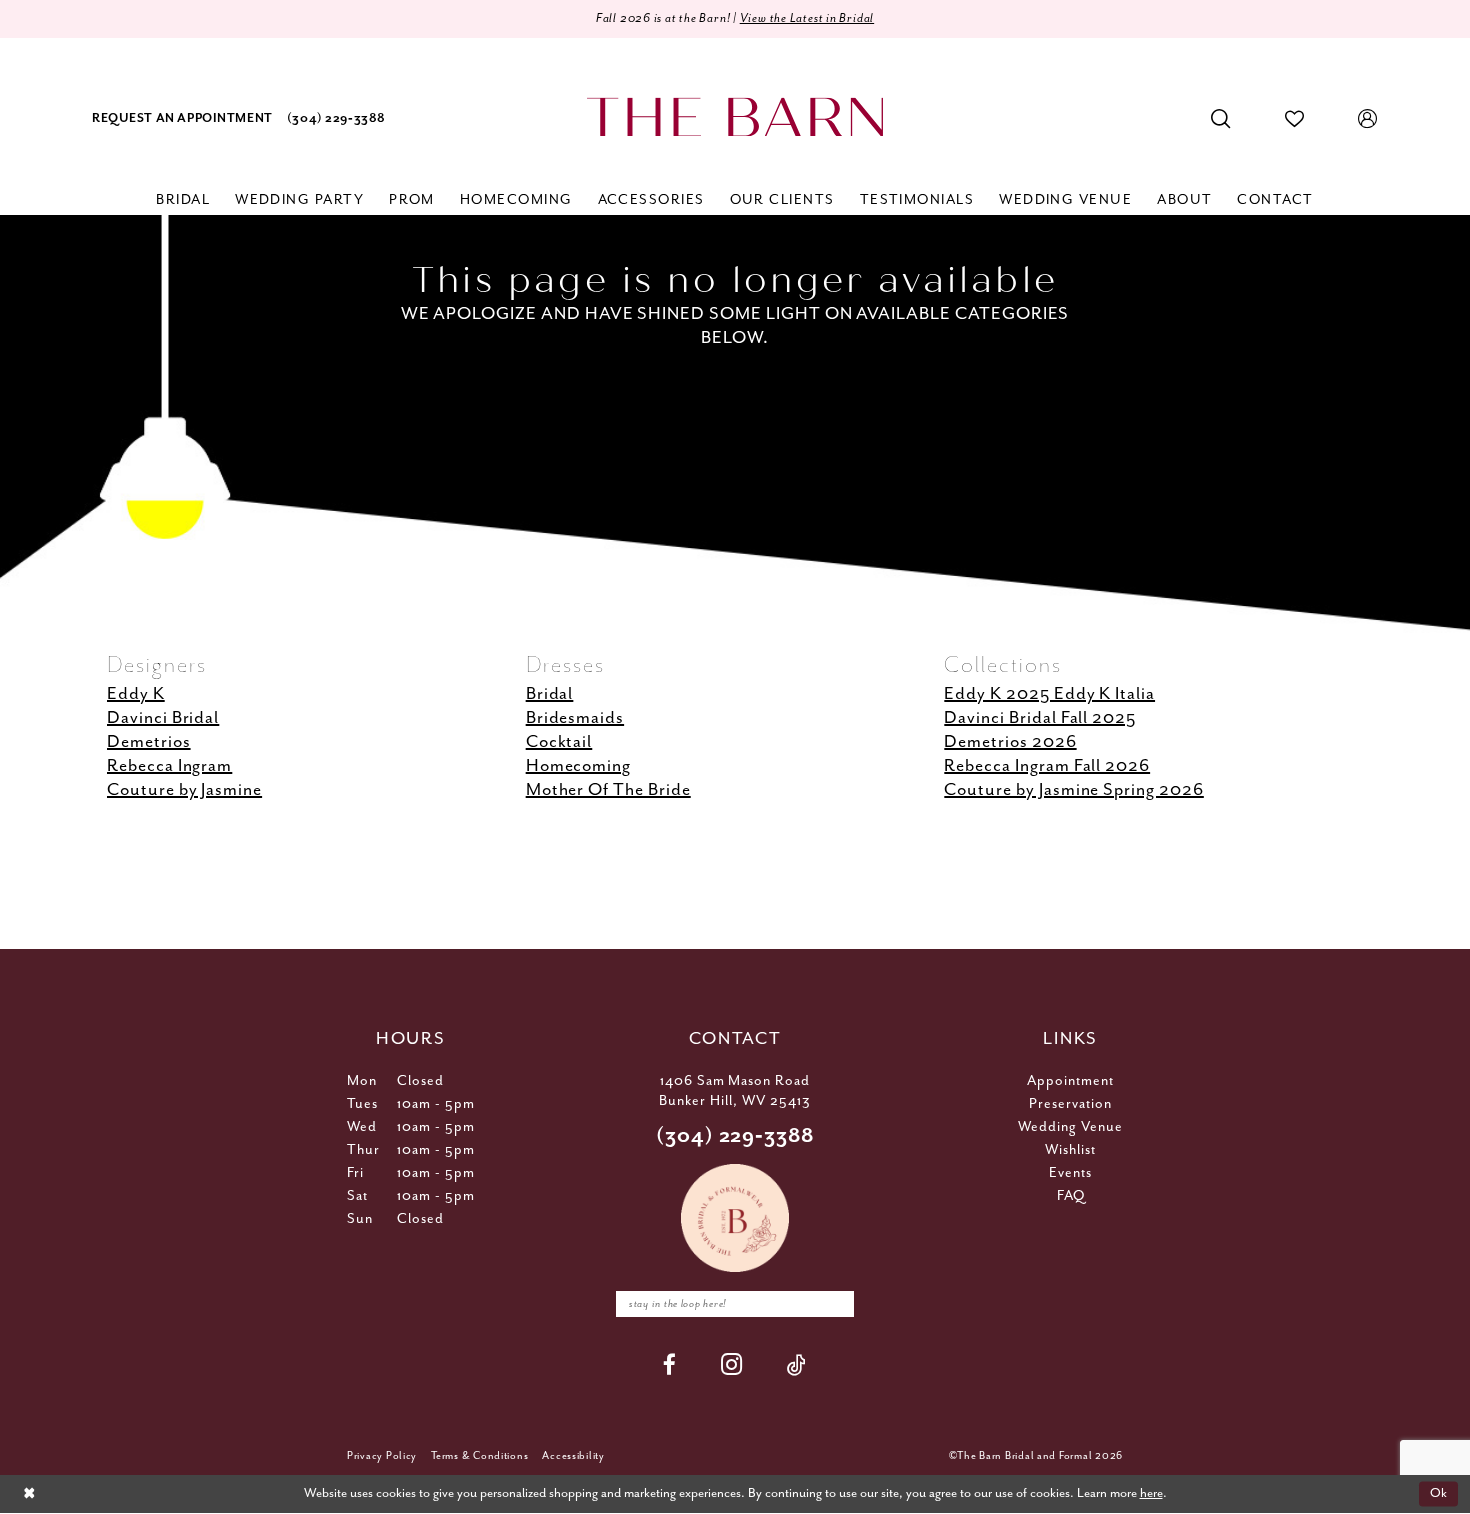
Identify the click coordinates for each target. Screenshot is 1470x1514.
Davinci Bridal (163, 718)
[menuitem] (182, 119)
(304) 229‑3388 (735, 1136)
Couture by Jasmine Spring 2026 (1074, 790)
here (1151, 1493)
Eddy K (136, 694)
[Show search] (1221, 119)
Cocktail (559, 742)
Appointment (1070, 1081)
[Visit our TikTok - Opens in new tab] (797, 1364)
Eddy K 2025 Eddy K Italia (1049, 694)
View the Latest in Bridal (807, 18)
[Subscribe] (834, 1304)
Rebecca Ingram (169, 766)
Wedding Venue (1070, 1127)
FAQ (1071, 1196)
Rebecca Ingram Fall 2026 (1047, 766)
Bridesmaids (575, 718)
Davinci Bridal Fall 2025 (1040, 718)
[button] (1368, 119)
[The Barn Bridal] (735, 117)
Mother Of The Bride (608, 790)
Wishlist (1070, 1150)
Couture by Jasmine (184, 790)
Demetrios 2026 (1010, 742)
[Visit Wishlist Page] (1295, 119)
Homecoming (579, 766)
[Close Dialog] (29, 1494)
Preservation (1070, 1104)
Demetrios (149, 742)
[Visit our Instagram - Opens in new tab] (732, 1364)
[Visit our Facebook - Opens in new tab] (670, 1364)
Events (1070, 1173)
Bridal (550, 694)
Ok (1439, 1493)
